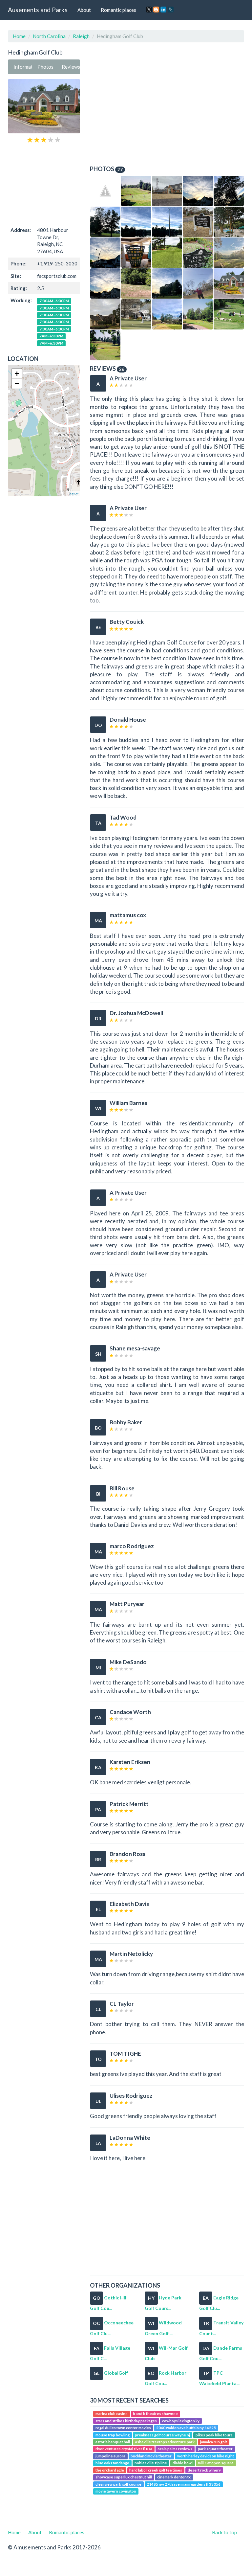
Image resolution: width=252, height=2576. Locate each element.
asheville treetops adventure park (165, 2442)
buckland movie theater (151, 2456)
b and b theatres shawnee (155, 2414)
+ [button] (17, 374)
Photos (45, 67)
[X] (149, 10)
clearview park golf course (118, 2484)
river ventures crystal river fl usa (124, 2449)
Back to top (224, 2532)
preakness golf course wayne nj (162, 2435)
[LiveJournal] (171, 10)
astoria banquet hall (113, 2442)
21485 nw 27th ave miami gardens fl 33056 (184, 2484)
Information (23, 67)
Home (19, 36)
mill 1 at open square (216, 2463)
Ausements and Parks (38, 10)
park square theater (215, 2449)
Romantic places (118, 10)
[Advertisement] (44, 184)
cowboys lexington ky (181, 2421)
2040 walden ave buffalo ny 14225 (186, 2428)
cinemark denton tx (174, 2477)
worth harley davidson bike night (206, 2456)
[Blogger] (156, 10)
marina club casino (112, 2414)
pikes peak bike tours (214, 2435)
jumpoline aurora (110, 2456)
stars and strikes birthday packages (126, 2421)
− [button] (17, 384)
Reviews (71, 67)
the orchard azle (110, 2470)
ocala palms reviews (175, 2449)
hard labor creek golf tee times (156, 2470)
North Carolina (49, 36)
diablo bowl (183, 2463)
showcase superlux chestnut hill (124, 2477)
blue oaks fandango (112, 2463)
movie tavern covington (116, 2491)
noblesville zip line (151, 2463)
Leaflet (73, 494)
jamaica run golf (214, 2442)
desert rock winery (204, 2470)
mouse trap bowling (113, 2435)
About (84, 10)
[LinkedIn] (163, 10)
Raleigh (81, 36)
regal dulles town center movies (123, 2428)
